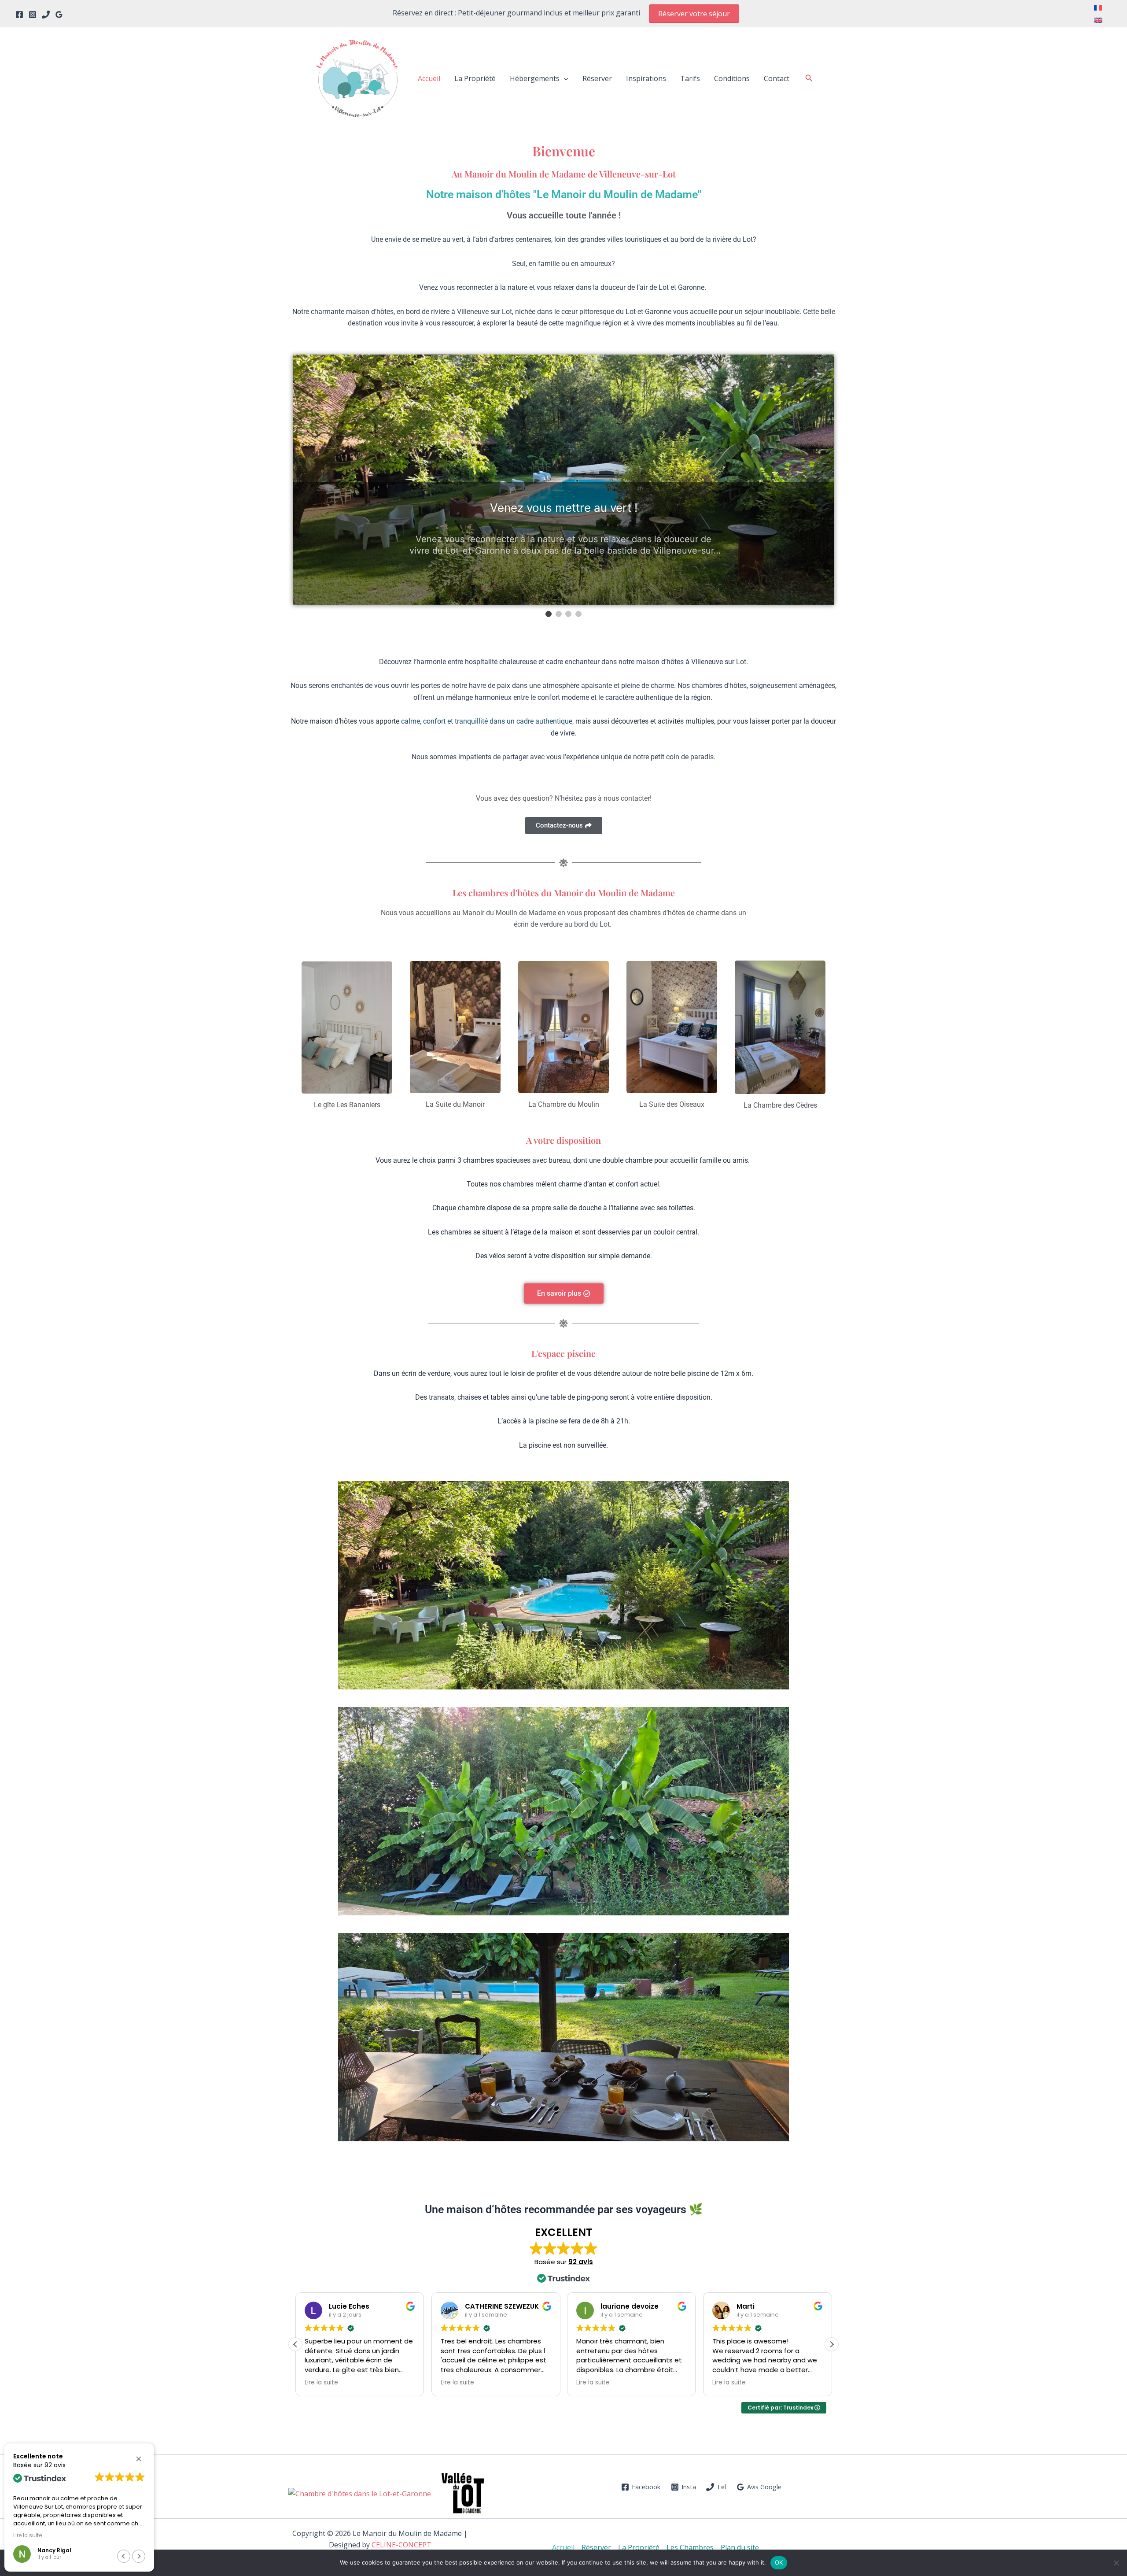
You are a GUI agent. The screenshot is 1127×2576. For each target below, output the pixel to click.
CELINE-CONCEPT (401, 2545)
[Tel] (46, 15)
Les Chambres (690, 2547)
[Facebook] (19, 15)
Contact (777, 78)
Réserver (597, 78)
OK (779, 2562)
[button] (694, 14)
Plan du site (740, 2547)
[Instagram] (33, 15)
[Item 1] (549, 614)
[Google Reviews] (59, 15)
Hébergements (535, 78)
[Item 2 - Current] (559, 614)
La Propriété (475, 78)
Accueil (429, 78)
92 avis (581, 2262)
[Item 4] (578, 614)
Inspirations (646, 78)
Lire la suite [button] (318, 2383)
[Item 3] (568, 614)
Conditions (732, 78)
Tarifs (690, 78)
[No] (1116, 2563)
